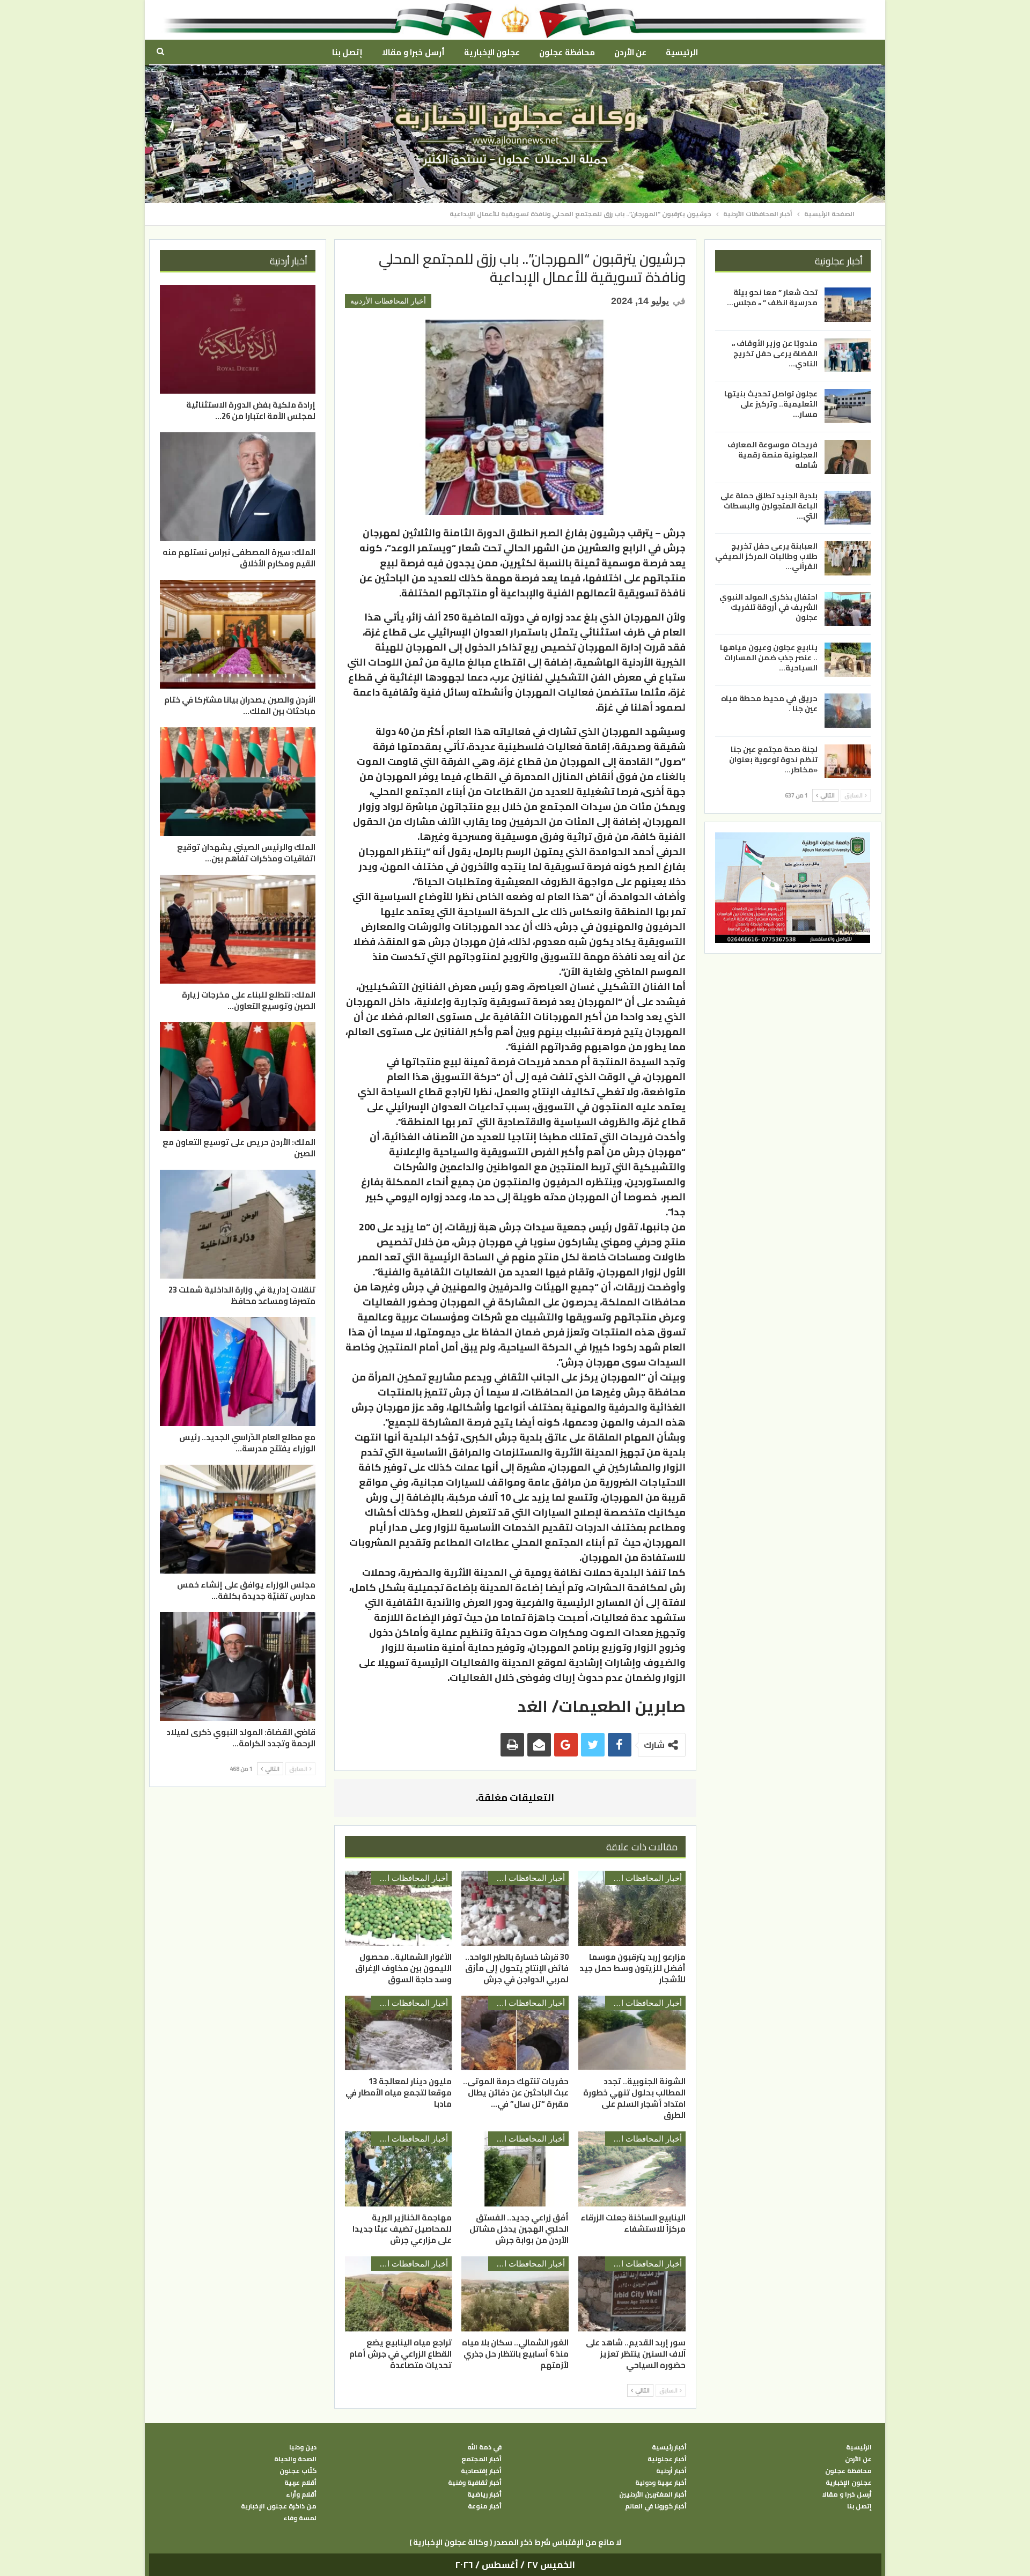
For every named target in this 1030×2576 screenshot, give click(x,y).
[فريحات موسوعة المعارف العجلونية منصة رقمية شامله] (848, 457)
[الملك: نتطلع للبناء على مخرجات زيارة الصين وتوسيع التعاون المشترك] (238, 929)
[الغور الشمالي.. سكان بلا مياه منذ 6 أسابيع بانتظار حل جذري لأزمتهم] (515, 2294)
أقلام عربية (300, 2483)
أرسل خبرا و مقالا (413, 52)
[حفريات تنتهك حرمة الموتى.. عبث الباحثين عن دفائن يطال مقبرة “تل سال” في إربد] (515, 2033)
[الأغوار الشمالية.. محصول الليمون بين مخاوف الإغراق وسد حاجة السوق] (399, 1908)
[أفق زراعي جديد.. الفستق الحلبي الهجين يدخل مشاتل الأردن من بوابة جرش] (515, 2169)
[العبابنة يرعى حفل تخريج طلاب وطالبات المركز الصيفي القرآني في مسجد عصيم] (848, 558)
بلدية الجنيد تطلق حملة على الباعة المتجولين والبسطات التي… (769, 505)
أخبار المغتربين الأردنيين (653, 2494)
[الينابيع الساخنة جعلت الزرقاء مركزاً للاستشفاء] (632, 2169)
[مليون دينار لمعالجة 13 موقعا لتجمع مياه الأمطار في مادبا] (399, 2033)
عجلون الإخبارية (492, 52)
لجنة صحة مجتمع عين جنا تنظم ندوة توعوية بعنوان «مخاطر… (773, 759)
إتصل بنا (347, 52)
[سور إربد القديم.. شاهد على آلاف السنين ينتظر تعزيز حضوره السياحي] (632, 2294)
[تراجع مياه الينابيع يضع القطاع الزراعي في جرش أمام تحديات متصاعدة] (399, 2294)
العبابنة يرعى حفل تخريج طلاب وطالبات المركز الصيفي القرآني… (766, 556)
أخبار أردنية (671, 2471)
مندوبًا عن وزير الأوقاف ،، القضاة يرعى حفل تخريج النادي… (775, 353)
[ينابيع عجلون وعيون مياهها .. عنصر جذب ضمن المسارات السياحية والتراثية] (848, 660)
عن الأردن (630, 52)
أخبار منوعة (485, 2506)
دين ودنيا (303, 2447)
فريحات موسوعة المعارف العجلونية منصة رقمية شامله (772, 455)
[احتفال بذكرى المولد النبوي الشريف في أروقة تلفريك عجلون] (848, 609)
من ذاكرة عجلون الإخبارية (279, 2506)
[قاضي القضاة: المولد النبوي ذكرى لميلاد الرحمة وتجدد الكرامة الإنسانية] (238, 1667)
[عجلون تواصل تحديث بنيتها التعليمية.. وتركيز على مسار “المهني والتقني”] (848, 406)
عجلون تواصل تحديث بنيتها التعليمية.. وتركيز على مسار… (771, 404)
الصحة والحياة (295, 2459)
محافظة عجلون (567, 52)
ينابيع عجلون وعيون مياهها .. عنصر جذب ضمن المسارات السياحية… (769, 658)
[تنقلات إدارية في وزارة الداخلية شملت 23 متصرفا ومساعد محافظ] (238, 1224)
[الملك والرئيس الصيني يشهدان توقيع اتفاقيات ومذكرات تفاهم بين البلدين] (238, 782)
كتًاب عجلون (298, 2471)
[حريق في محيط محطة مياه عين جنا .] (848, 711)
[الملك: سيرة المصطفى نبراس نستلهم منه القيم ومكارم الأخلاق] (238, 487)
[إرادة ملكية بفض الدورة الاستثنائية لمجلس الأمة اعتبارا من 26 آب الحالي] (238, 339)
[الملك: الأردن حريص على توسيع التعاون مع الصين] (238, 1077)
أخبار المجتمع (481, 2459)
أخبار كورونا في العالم (656, 2506)
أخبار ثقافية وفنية (475, 2483)
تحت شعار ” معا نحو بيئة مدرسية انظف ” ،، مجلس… (772, 297)
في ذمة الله (484, 2447)
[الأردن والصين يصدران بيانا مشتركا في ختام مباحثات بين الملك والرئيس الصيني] (238, 634)
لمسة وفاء (300, 2518)
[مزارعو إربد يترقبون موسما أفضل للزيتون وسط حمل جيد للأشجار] (632, 1908)
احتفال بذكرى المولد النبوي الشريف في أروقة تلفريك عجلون (768, 607)
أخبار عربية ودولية (661, 2483)
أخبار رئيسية (669, 2447)
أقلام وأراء (301, 2494)
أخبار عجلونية (667, 2459)
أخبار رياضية (484, 2494)
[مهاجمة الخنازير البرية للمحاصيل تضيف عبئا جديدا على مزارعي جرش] (399, 2169)
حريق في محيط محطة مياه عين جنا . (769, 703)
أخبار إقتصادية (481, 2471)
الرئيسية (682, 52)
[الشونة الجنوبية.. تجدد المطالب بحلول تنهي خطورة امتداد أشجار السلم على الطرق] (632, 2033)
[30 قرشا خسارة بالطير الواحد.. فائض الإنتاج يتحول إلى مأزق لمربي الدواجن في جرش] (515, 1908)
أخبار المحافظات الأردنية (388, 301)
